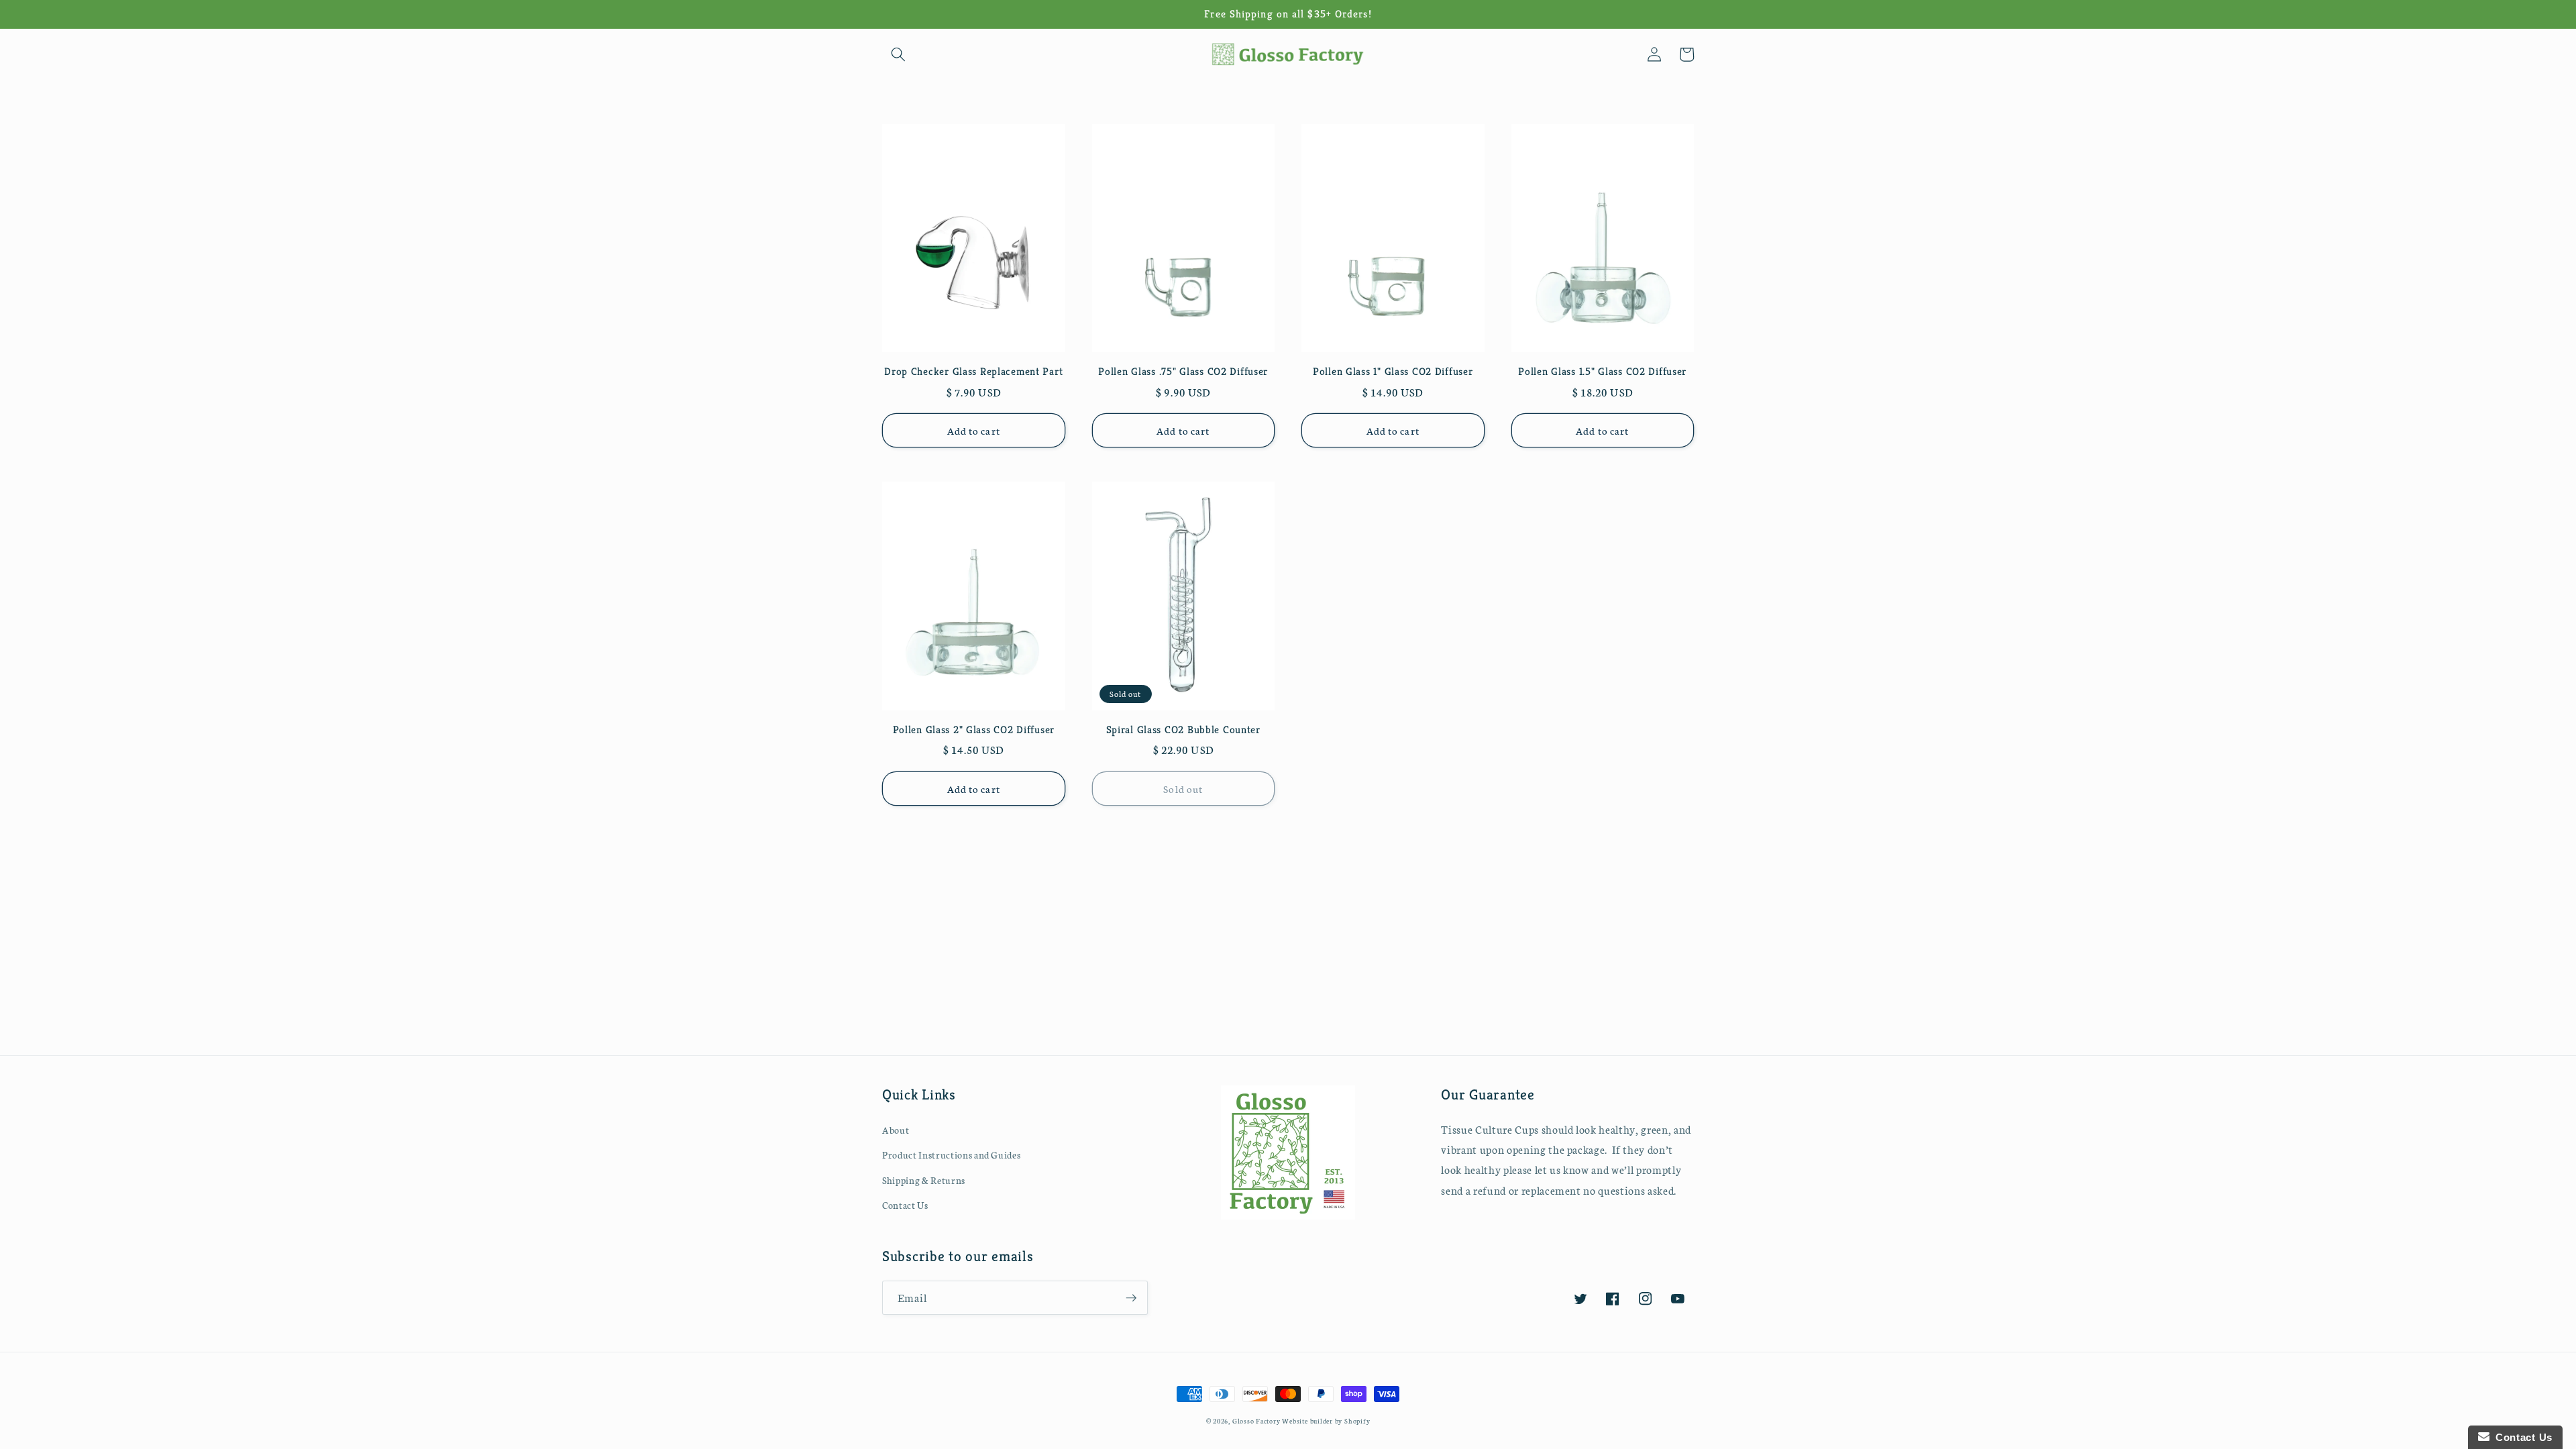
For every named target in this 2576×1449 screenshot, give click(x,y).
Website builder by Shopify (1326, 1421)
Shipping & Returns (924, 1180)
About (896, 1130)
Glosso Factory (1256, 1421)
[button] (898, 54)
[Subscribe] (1131, 1298)
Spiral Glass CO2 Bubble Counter (1183, 730)
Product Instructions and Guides (951, 1155)
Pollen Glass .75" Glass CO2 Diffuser (1183, 371)
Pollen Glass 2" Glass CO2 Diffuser (974, 730)
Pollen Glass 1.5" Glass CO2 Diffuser (1602, 371)
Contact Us (905, 1205)
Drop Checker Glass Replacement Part (973, 371)
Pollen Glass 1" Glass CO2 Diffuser (1393, 371)
